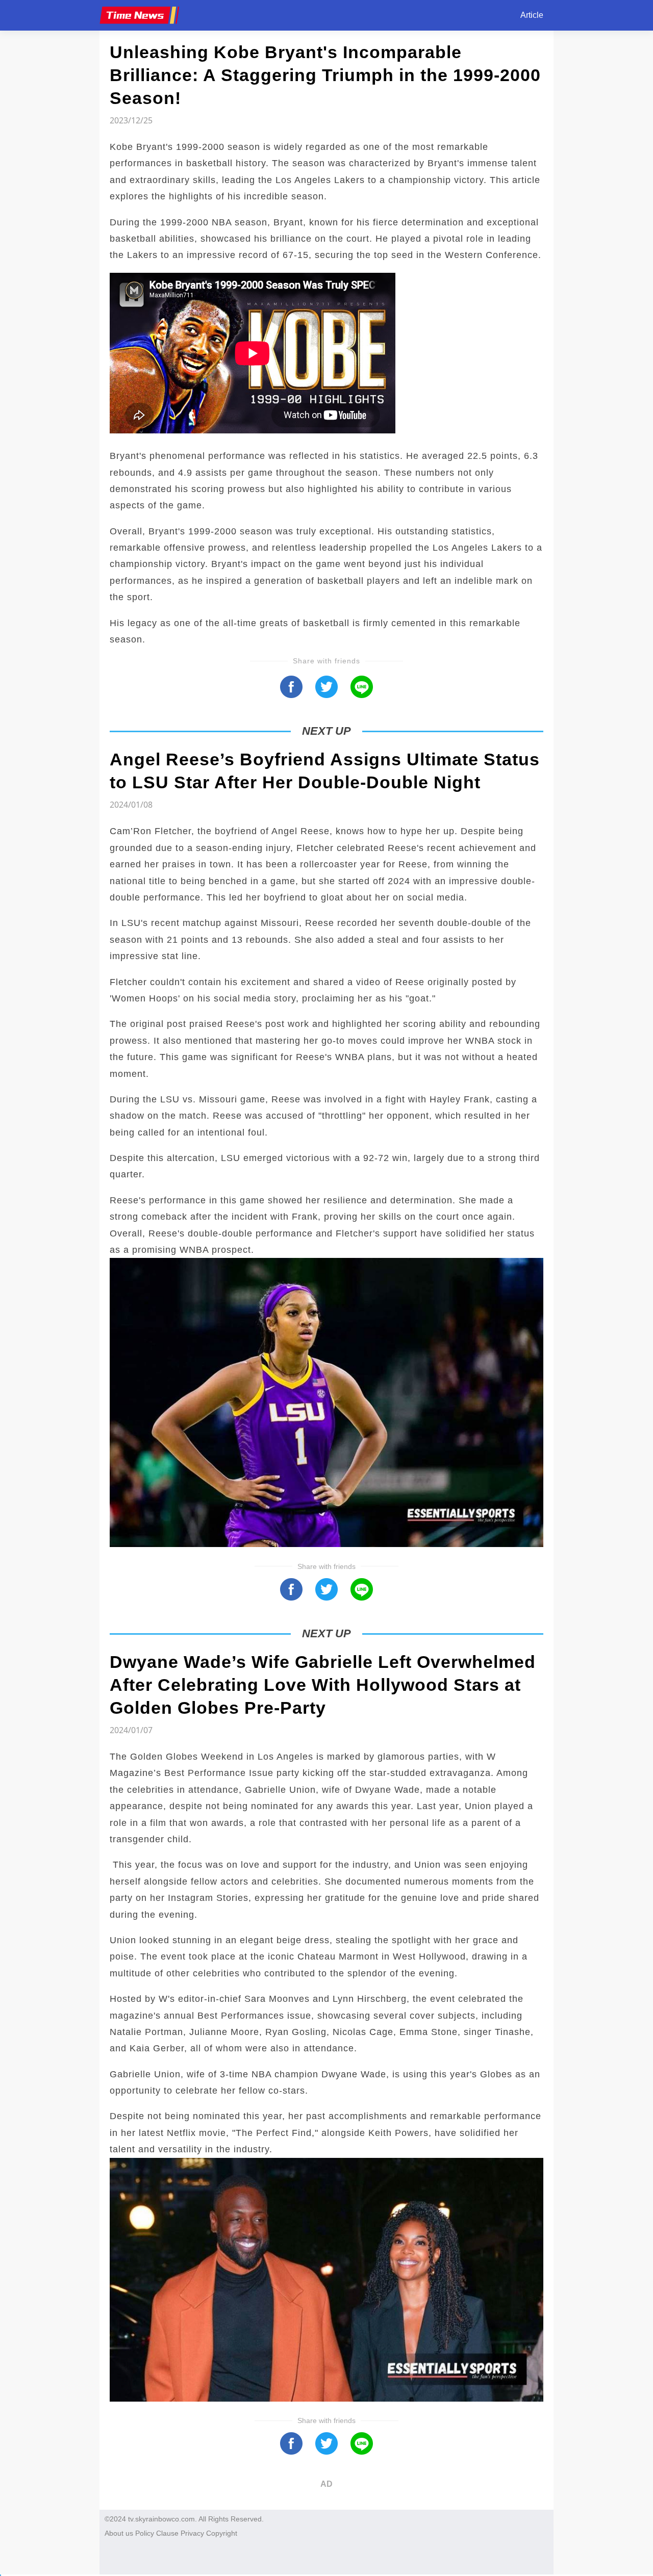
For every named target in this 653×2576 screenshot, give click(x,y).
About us (119, 2533)
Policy (145, 2533)
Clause (167, 2533)
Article (532, 15)
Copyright (222, 2533)
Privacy (192, 2533)
